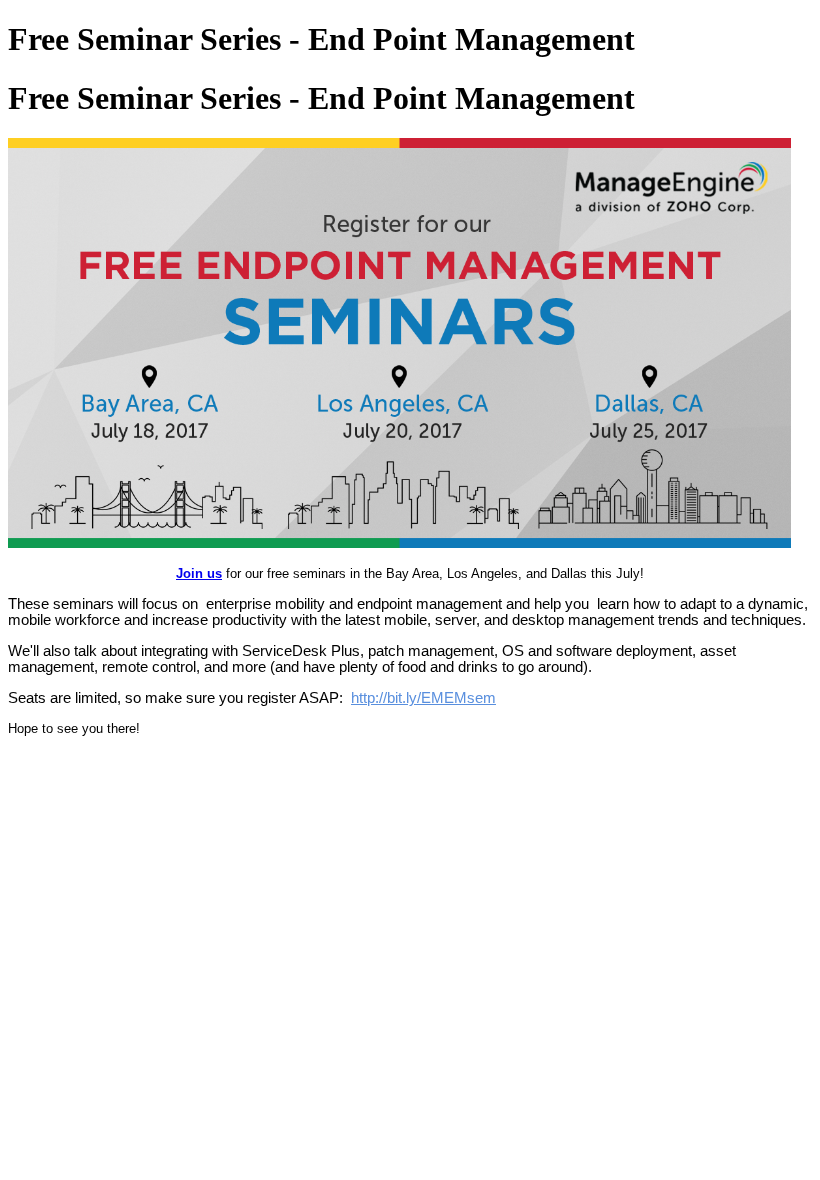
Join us (199, 573)
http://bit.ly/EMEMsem (423, 698)
